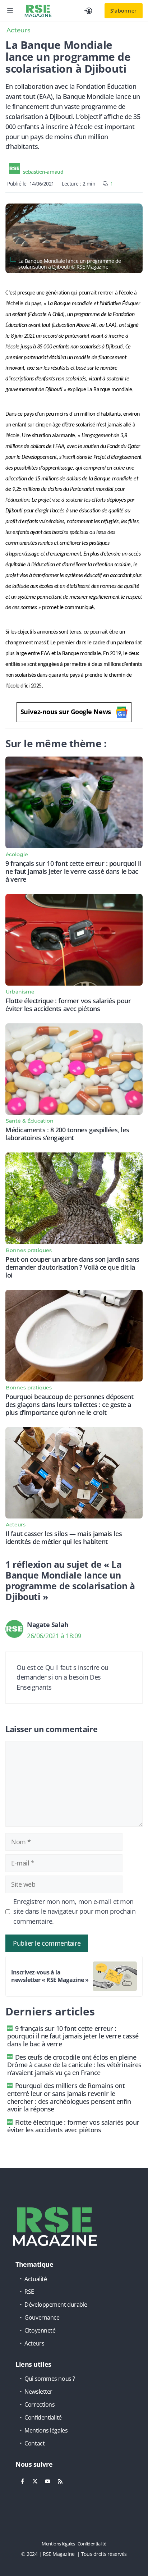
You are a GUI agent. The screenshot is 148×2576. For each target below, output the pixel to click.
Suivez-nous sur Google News (66, 712)
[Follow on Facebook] (22, 2481)
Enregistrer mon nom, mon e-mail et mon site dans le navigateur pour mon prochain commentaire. (75, 1912)
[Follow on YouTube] (47, 2481)
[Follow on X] (35, 2481)
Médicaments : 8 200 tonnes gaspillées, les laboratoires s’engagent (67, 1134)
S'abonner (124, 11)
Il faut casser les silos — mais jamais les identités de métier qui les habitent (64, 1538)
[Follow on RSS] (60, 2481)
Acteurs (18, 30)
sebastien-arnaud (43, 172)
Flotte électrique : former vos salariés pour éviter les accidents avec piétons (68, 1005)
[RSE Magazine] (38, 11)
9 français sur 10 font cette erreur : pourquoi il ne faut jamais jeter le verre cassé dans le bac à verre (73, 871)
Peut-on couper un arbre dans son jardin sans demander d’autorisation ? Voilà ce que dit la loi (72, 1267)
